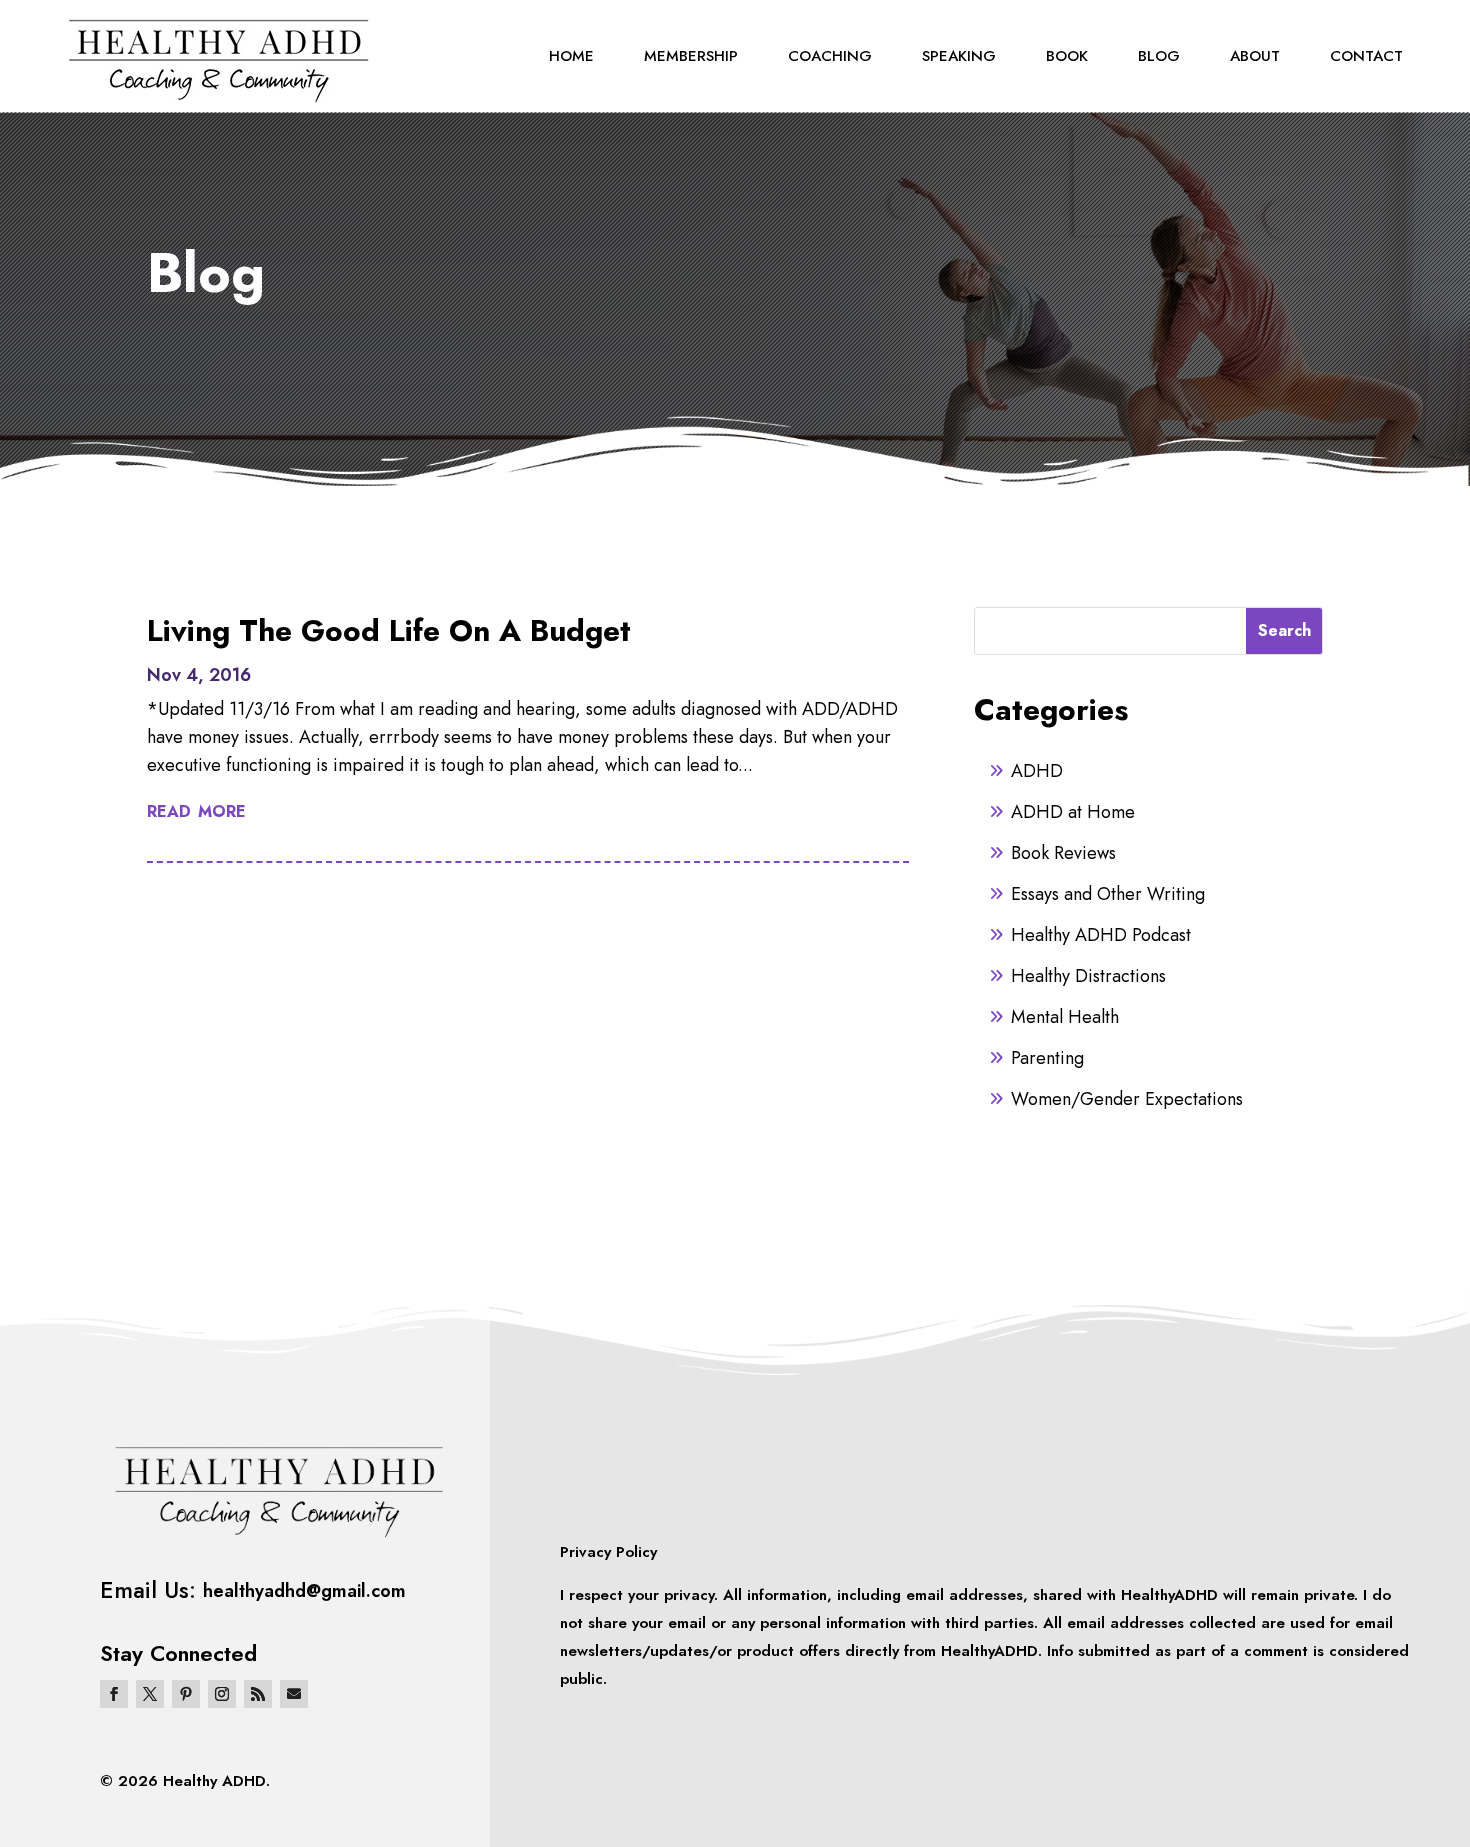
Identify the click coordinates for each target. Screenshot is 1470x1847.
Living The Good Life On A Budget (389, 630)
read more (196, 809)
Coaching (830, 56)
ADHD (1037, 771)
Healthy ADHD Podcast (1101, 935)
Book (1067, 56)
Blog (1159, 56)
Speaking (959, 56)
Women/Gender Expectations (1127, 1099)
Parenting (1047, 1058)
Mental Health (1065, 1017)
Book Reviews (1063, 853)
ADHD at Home (1073, 812)
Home (571, 56)
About (1255, 56)
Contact (1366, 56)
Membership (691, 56)
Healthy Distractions (1088, 976)
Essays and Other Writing (1108, 894)
